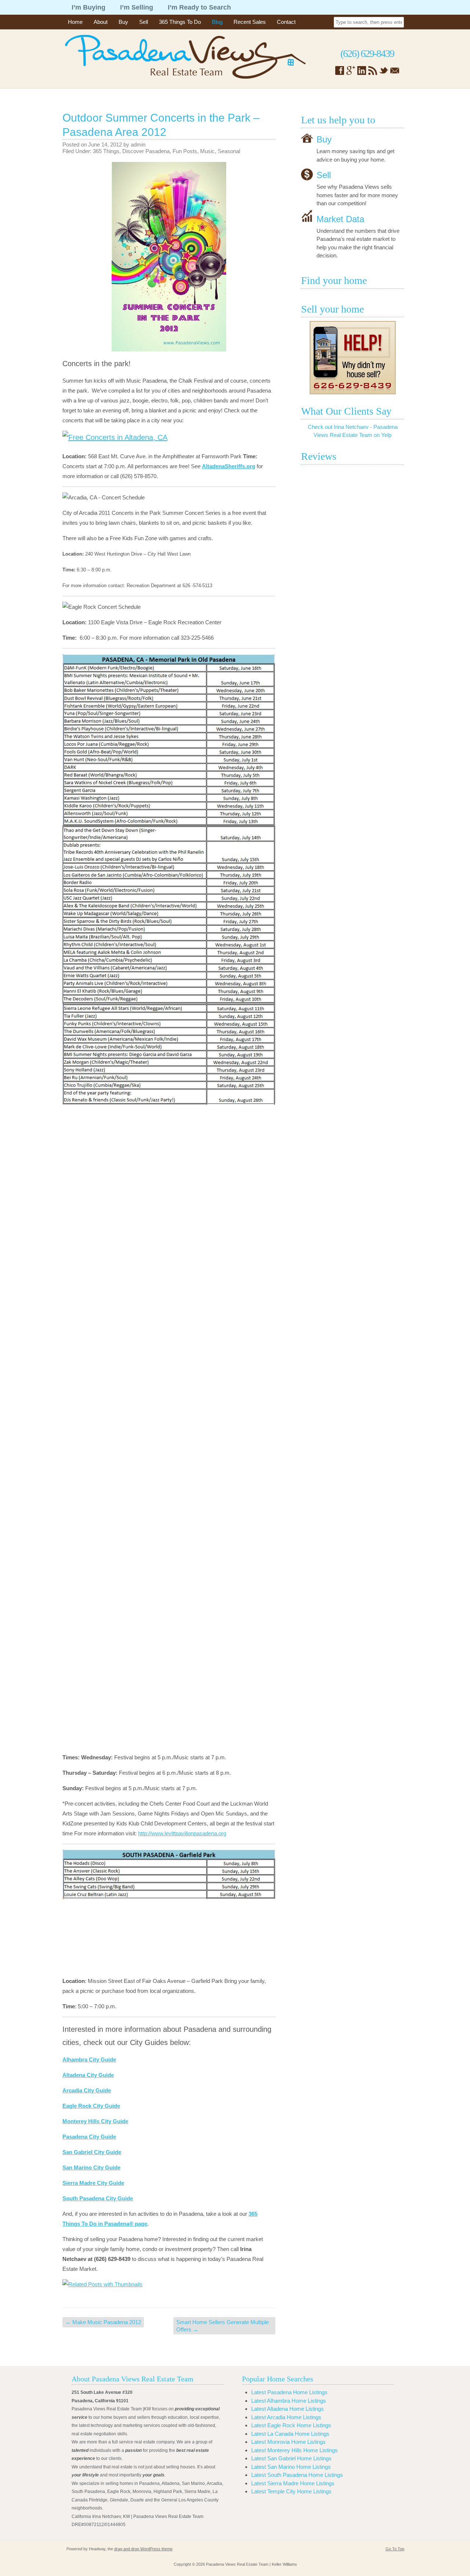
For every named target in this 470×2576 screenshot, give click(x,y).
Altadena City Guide (88, 2075)
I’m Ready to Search (199, 7)
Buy (123, 22)
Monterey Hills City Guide (95, 2121)
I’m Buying (88, 7)
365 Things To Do (180, 22)
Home (75, 22)
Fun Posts (185, 151)
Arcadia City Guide (87, 2090)
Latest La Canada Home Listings (290, 2434)
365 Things (106, 151)
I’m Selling (137, 7)
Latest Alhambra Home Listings (289, 2401)
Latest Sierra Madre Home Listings (293, 2483)
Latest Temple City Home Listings (291, 2491)
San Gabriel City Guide (92, 2152)
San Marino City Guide (91, 2167)
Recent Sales (250, 22)
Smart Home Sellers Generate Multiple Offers (223, 2326)
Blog (217, 22)
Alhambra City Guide (89, 2060)
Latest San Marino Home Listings (291, 2467)
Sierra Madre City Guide (93, 2183)
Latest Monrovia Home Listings (288, 2442)
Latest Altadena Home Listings (288, 2409)
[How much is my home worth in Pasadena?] (352, 358)
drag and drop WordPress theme (143, 2549)
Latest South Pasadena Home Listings (297, 2475)
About (101, 22)
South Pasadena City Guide (98, 2198)
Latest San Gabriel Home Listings (291, 2458)
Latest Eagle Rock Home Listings (291, 2425)
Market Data (340, 219)
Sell (144, 22)
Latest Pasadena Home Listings (289, 2392)
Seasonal (229, 151)
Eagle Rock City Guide (91, 2106)
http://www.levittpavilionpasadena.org (182, 1833)
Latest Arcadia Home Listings (286, 2417)
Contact (286, 22)
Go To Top (395, 2549)
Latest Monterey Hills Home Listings (294, 2450)
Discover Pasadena (146, 151)
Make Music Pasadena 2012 (103, 2322)
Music (207, 151)
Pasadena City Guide (89, 2137)
